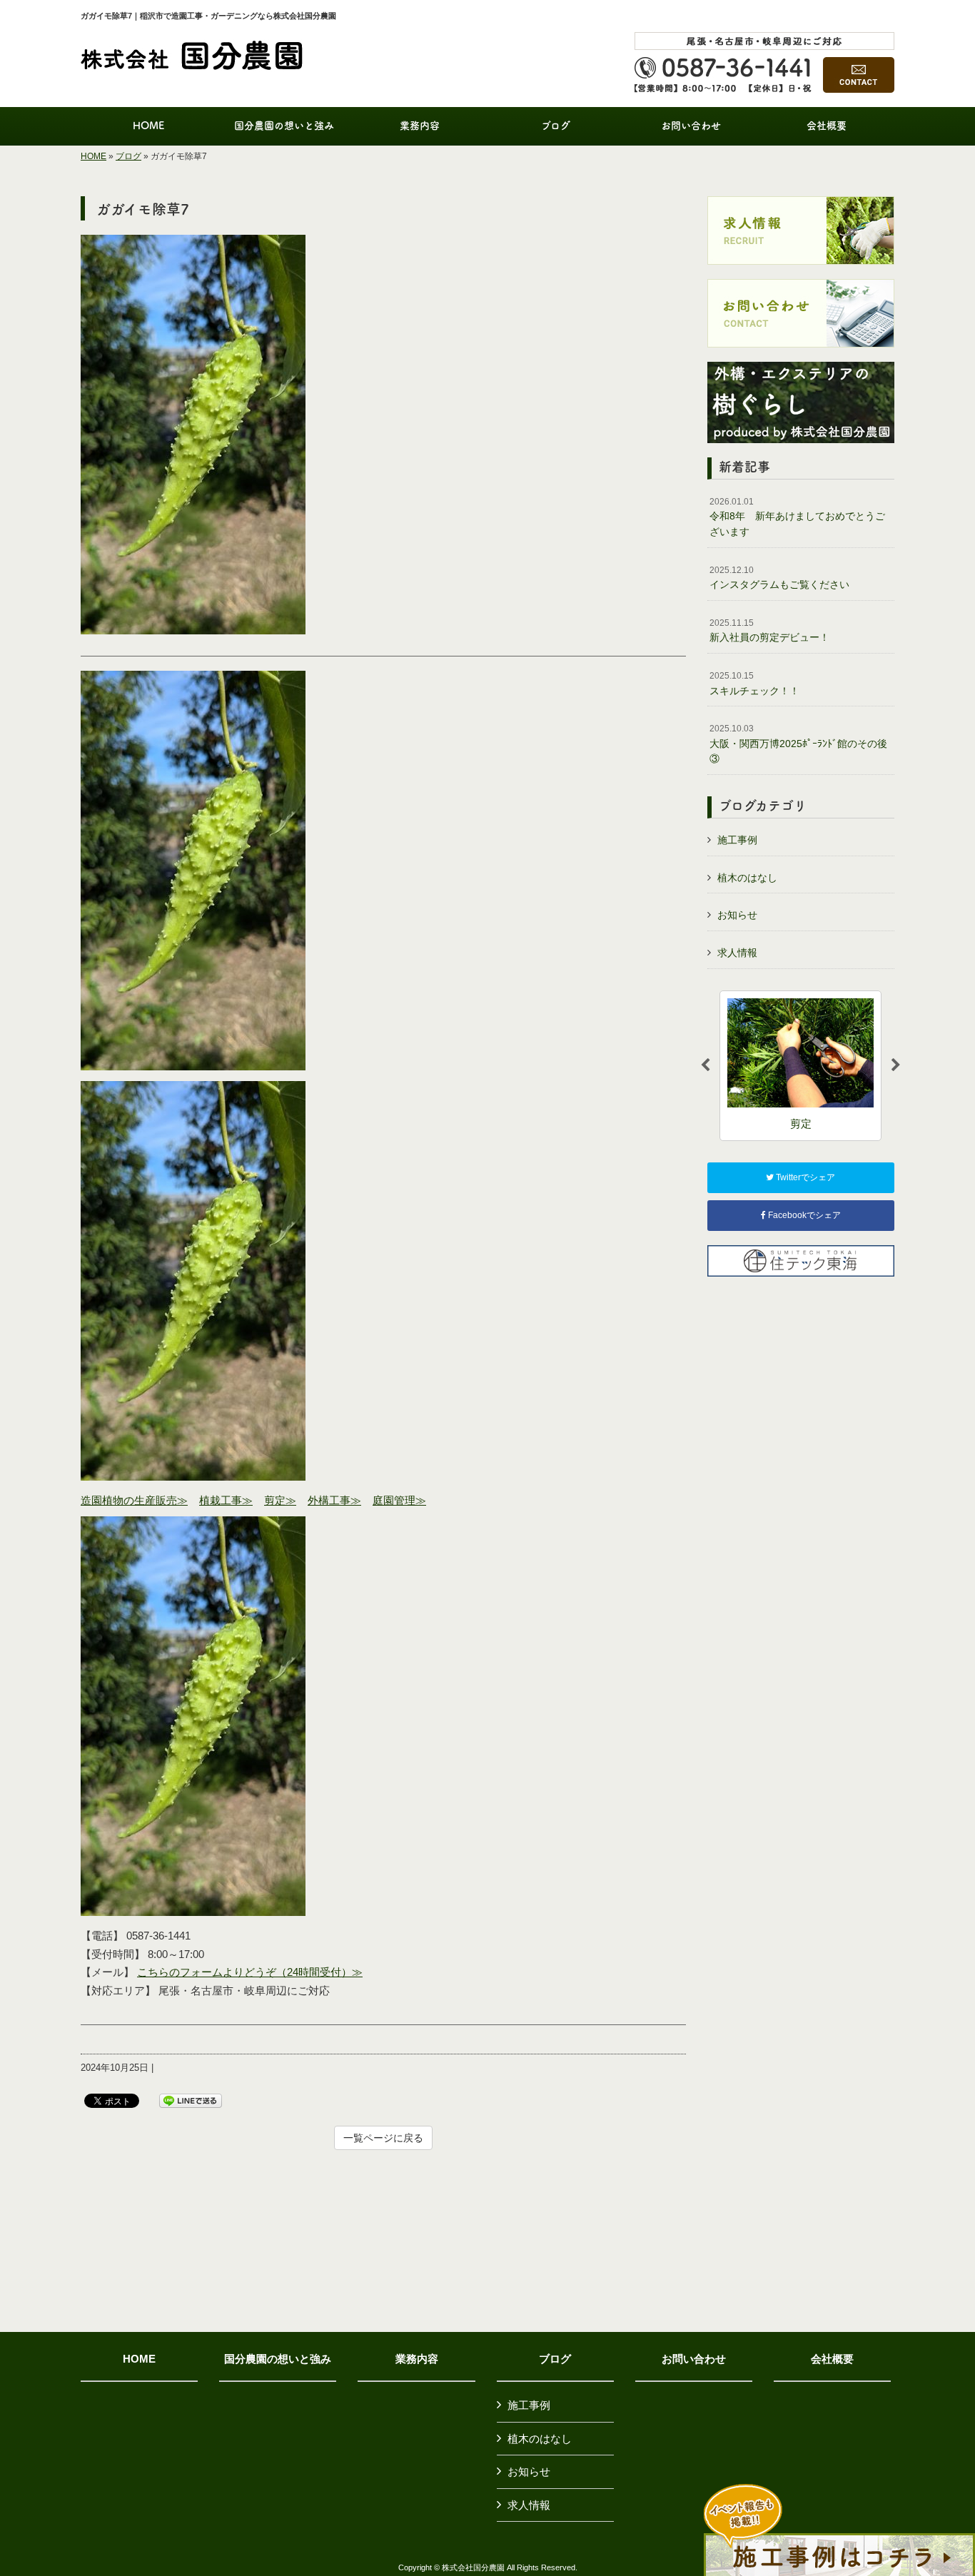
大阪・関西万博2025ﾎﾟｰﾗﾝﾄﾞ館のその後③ (798, 744)
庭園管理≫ (399, 1500)
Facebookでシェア (803, 1215)
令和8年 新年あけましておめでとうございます (797, 517)
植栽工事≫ (226, 1500)
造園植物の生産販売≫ (134, 1500)
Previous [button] (705, 1065)
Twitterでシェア (804, 1177)
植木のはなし (747, 878)
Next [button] (896, 1065)
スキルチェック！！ (754, 684)
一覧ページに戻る (383, 2138)
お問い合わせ (694, 2359)
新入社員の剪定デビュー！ (769, 631)
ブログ (128, 156)
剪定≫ (280, 1500)
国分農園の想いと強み (278, 2359)
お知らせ (737, 915)
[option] (800, 1066)
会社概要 (832, 2359)
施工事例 (737, 840)
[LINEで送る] (191, 2100)
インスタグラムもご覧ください (779, 578)
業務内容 (417, 2359)
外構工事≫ (334, 1500)
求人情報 (737, 953)
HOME (94, 156)
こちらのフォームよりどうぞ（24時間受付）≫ (250, 1972)
